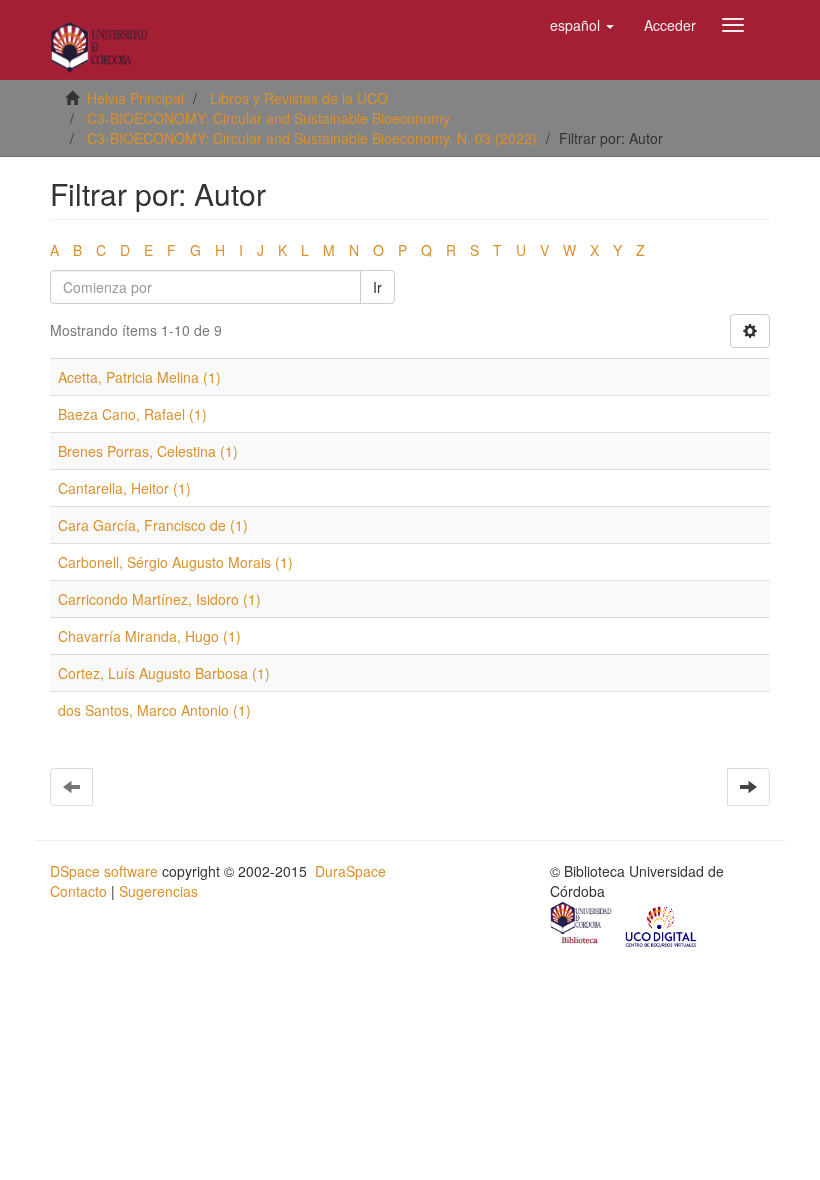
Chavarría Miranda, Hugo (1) (149, 636)
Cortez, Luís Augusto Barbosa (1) (164, 673)
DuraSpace (350, 871)
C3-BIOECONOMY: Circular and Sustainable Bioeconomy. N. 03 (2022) (312, 138)
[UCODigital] (662, 925)
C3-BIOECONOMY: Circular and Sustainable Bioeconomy (268, 118)
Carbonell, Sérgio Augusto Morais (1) (175, 562)
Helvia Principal (135, 98)
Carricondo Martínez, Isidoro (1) (159, 599)
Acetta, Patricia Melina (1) (139, 377)
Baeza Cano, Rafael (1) (132, 414)
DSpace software (104, 871)
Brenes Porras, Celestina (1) (148, 451)
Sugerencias (158, 891)
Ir (377, 287)
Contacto (78, 891)
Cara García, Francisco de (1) (153, 525)
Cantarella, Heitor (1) (124, 488)
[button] (582, 25)
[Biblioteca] (582, 925)
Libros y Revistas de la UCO (299, 98)
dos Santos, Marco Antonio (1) (154, 710)
